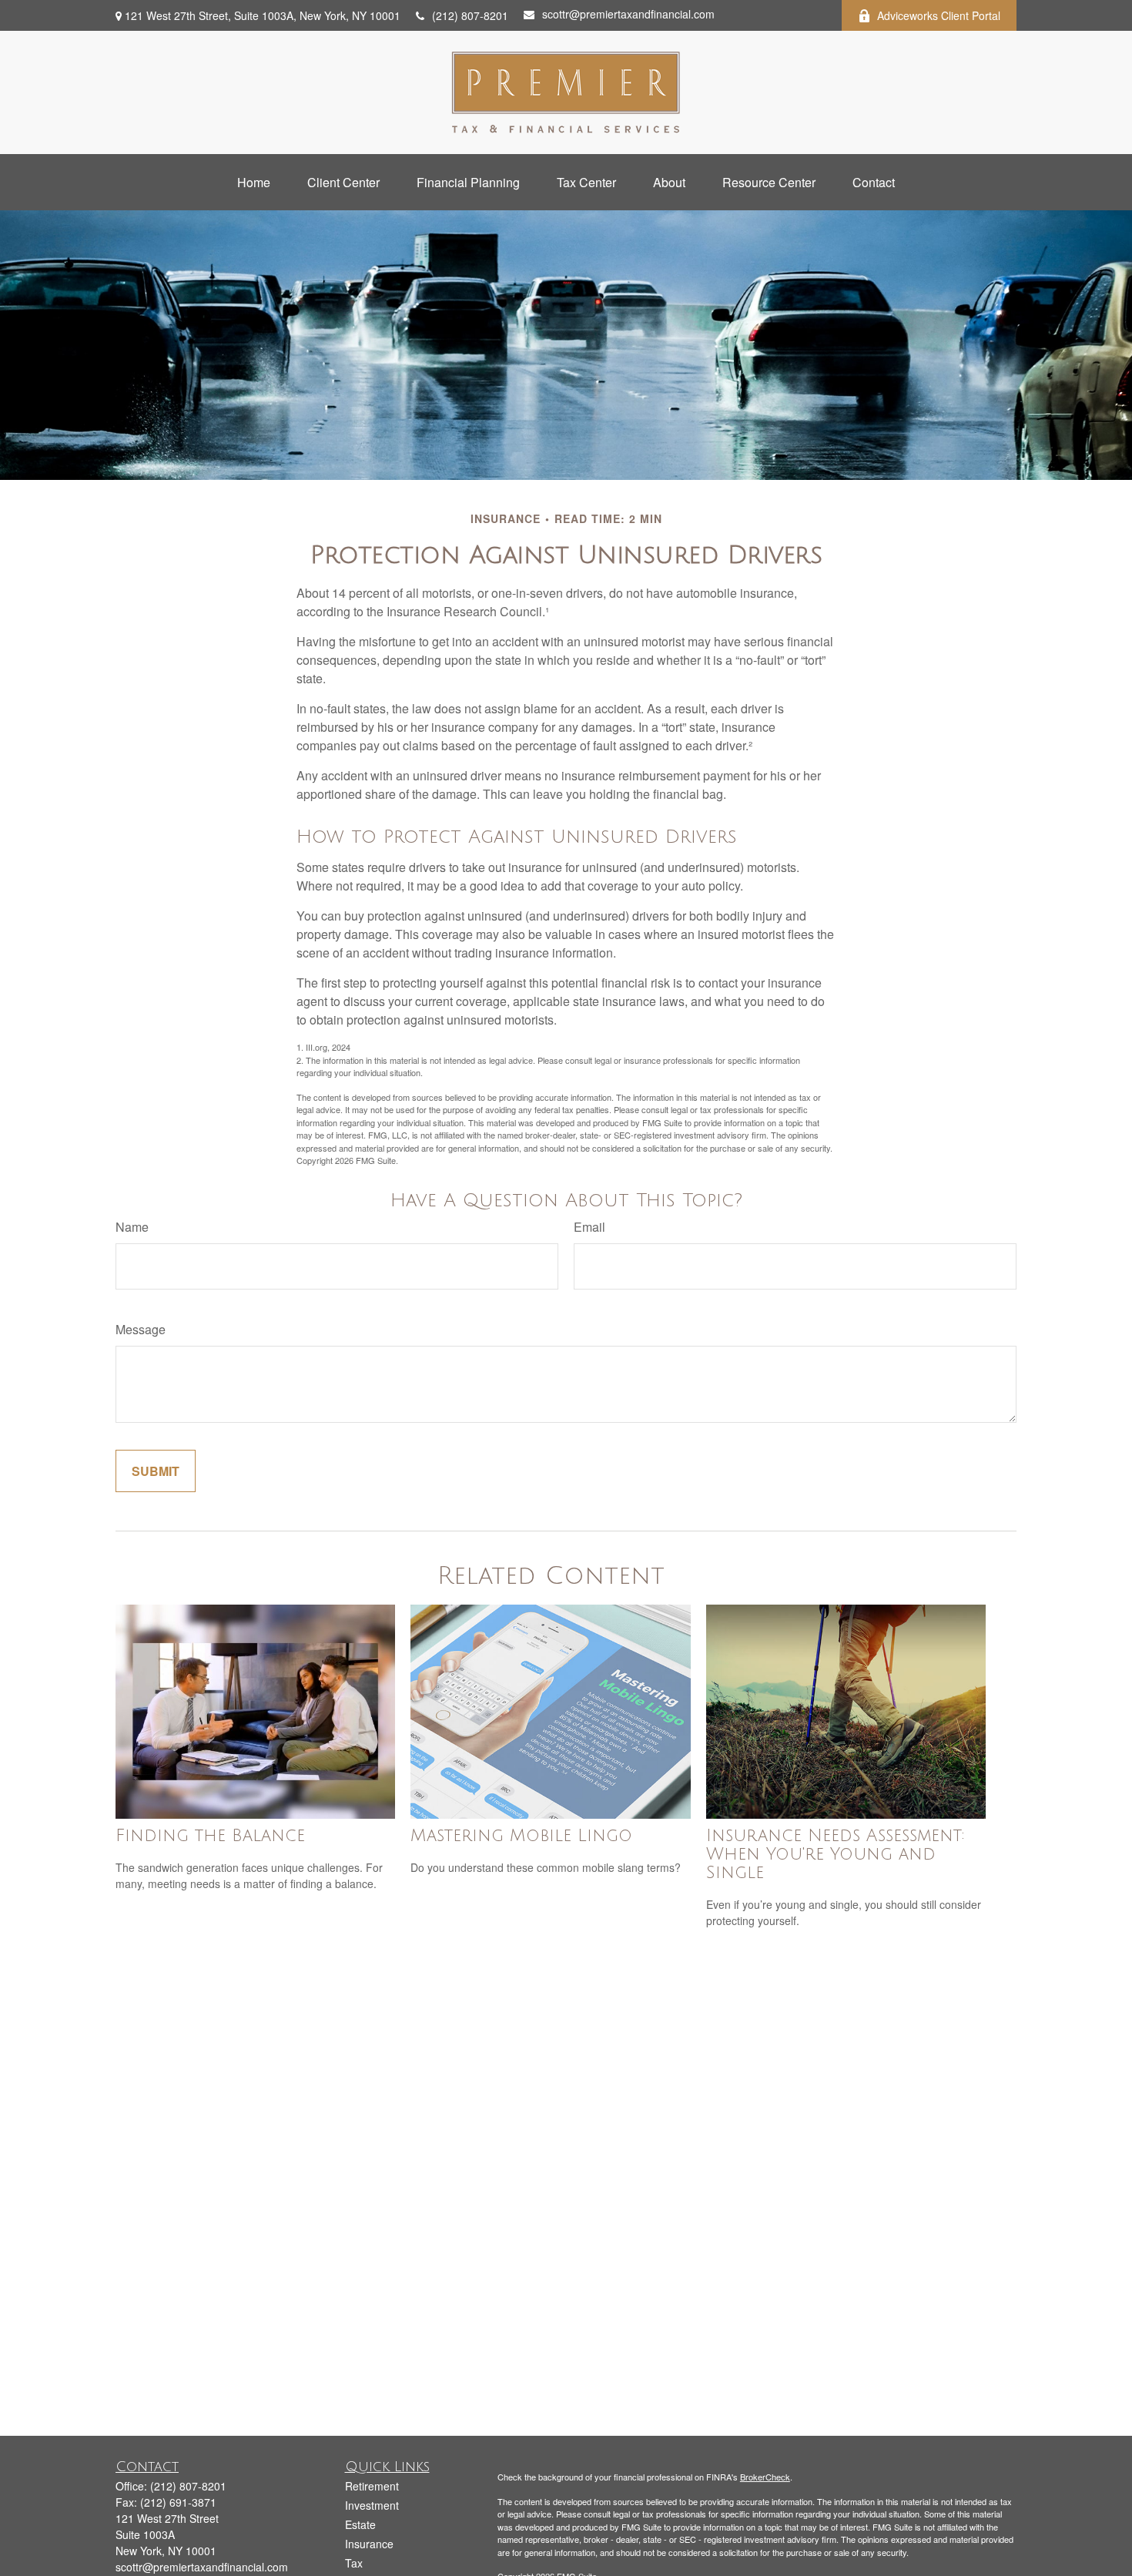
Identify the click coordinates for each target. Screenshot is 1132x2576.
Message (141, 1329)
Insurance (369, 2544)
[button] (254, 182)
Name (132, 1227)
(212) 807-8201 (470, 15)
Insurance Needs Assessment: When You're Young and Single (836, 1854)
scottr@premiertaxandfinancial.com (628, 14)
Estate (360, 2524)
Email (589, 1227)
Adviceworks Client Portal (939, 15)
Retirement (372, 2486)
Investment (372, 2505)
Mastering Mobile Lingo (521, 1836)
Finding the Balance (210, 1836)
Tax (354, 2563)
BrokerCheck (765, 2477)
